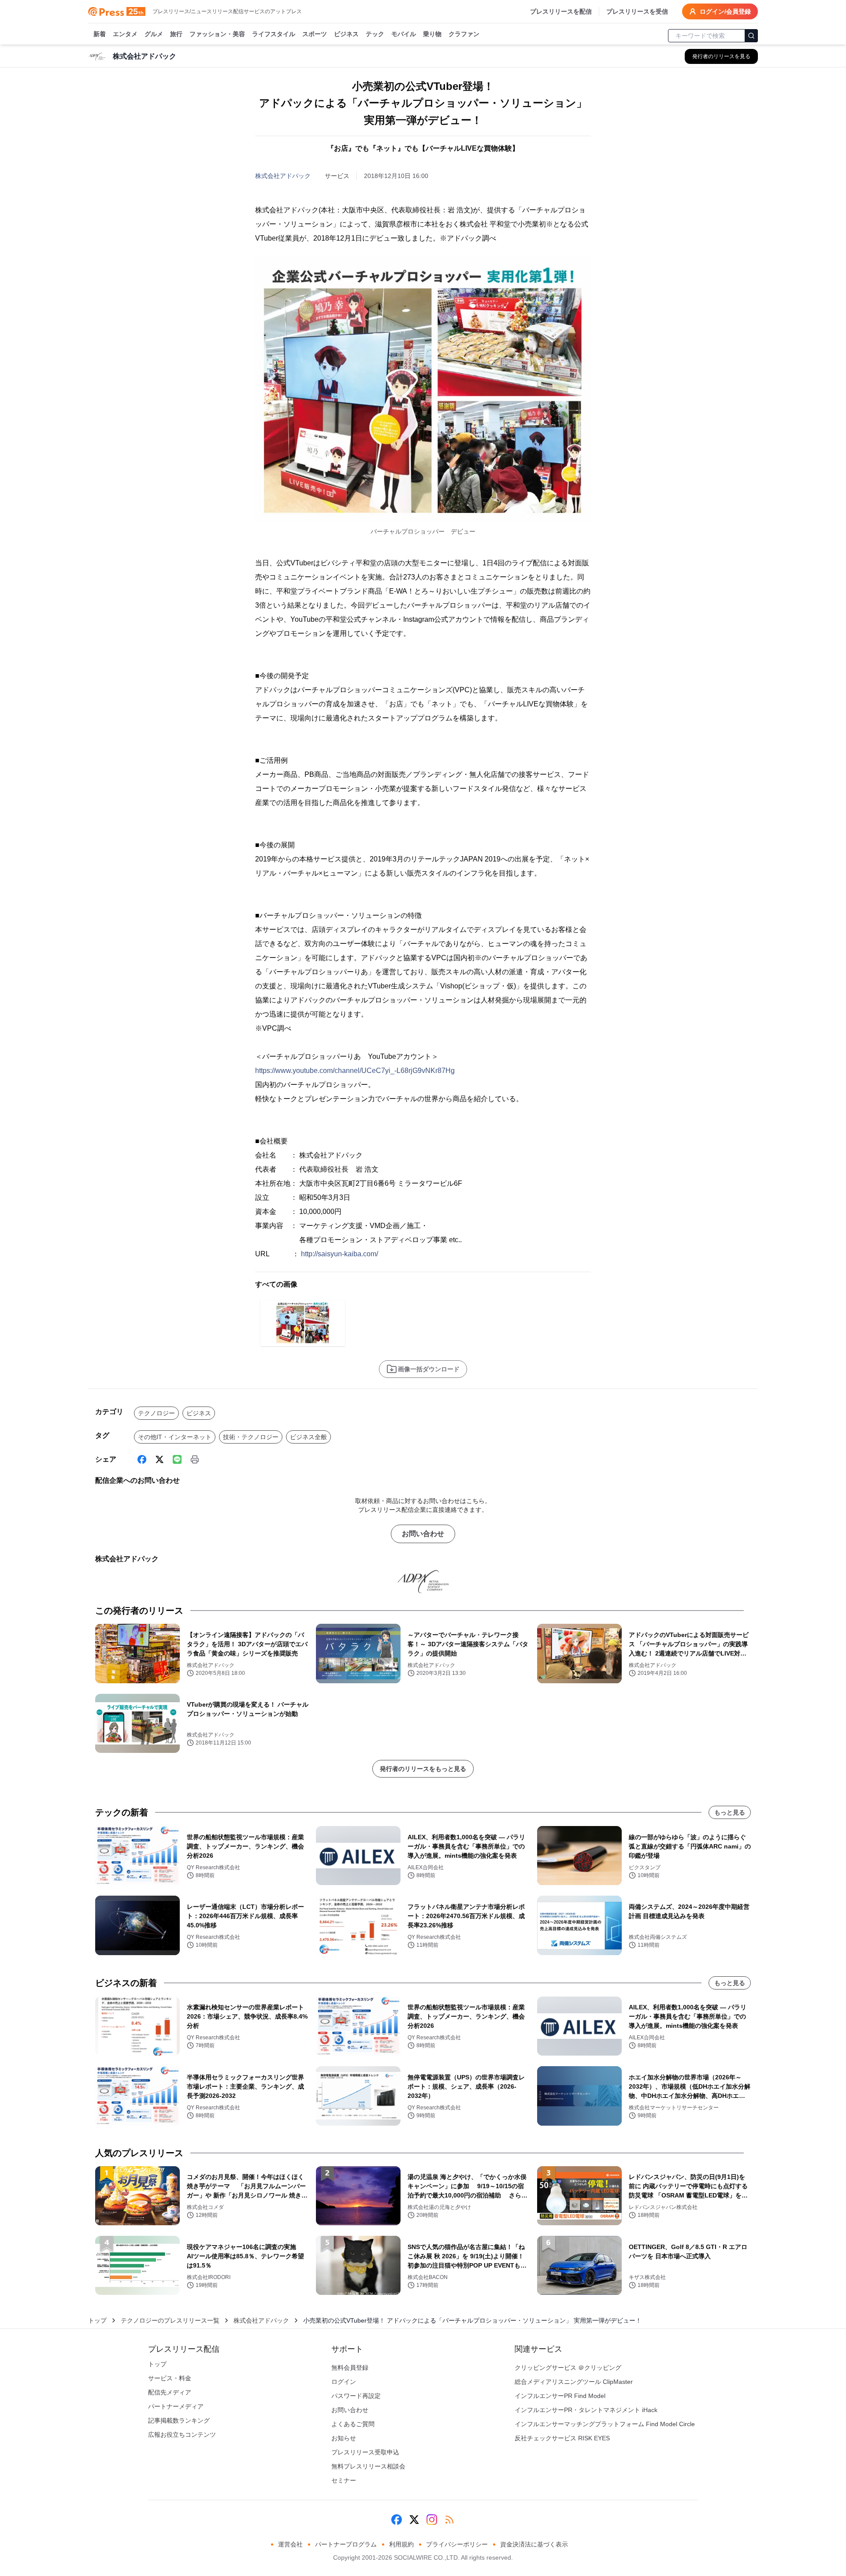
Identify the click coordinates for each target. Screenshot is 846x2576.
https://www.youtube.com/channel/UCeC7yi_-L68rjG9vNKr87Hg (355, 1071)
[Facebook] (142, 1459)
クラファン (464, 34)
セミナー (344, 2480)
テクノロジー (156, 1413)
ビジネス (346, 34)
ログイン (344, 2382)
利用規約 (401, 2544)
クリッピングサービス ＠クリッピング (568, 2368)
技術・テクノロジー (251, 1437)
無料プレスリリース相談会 (368, 2466)
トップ (97, 2320)
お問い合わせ (423, 1534)
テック (375, 34)
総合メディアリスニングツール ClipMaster (574, 2382)
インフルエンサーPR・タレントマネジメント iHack (586, 2410)
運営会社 (290, 2544)
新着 (100, 34)
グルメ (154, 34)
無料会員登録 (350, 2368)
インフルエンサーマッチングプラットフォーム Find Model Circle (605, 2424)
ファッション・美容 (217, 34)
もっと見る (730, 1812)
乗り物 (432, 34)
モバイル (404, 34)
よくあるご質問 (353, 2424)
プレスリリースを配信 (561, 11)
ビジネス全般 (308, 1437)
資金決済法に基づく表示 (534, 2544)
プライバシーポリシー (457, 2544)
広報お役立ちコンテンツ (182, 2435)
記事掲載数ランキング (179, 2420)
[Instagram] (432, 2520)
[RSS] (449, 2520)
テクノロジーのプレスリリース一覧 (170, 2320)
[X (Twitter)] (160, 1459)
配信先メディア (170, 2392)
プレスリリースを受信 (637, 11)
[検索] (751, 36)
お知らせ (344, 2438)
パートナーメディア (176, 2406)
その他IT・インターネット (175, 1437)
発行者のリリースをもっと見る (423, 1769)
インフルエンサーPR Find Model (560, 2396)
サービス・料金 (170, 2378)
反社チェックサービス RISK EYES (562, 2438)
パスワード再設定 (356, 2396)
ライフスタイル (274, 34)
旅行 (176, 34)
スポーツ (315, 34)
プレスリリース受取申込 (365, 2452)
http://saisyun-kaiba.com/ (340, 1254)
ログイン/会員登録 (725, 11)
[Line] (177, 1459)
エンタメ (125, 34)
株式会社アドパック (283, 176)
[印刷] (195, 1459)
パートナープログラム (346, 2544)
